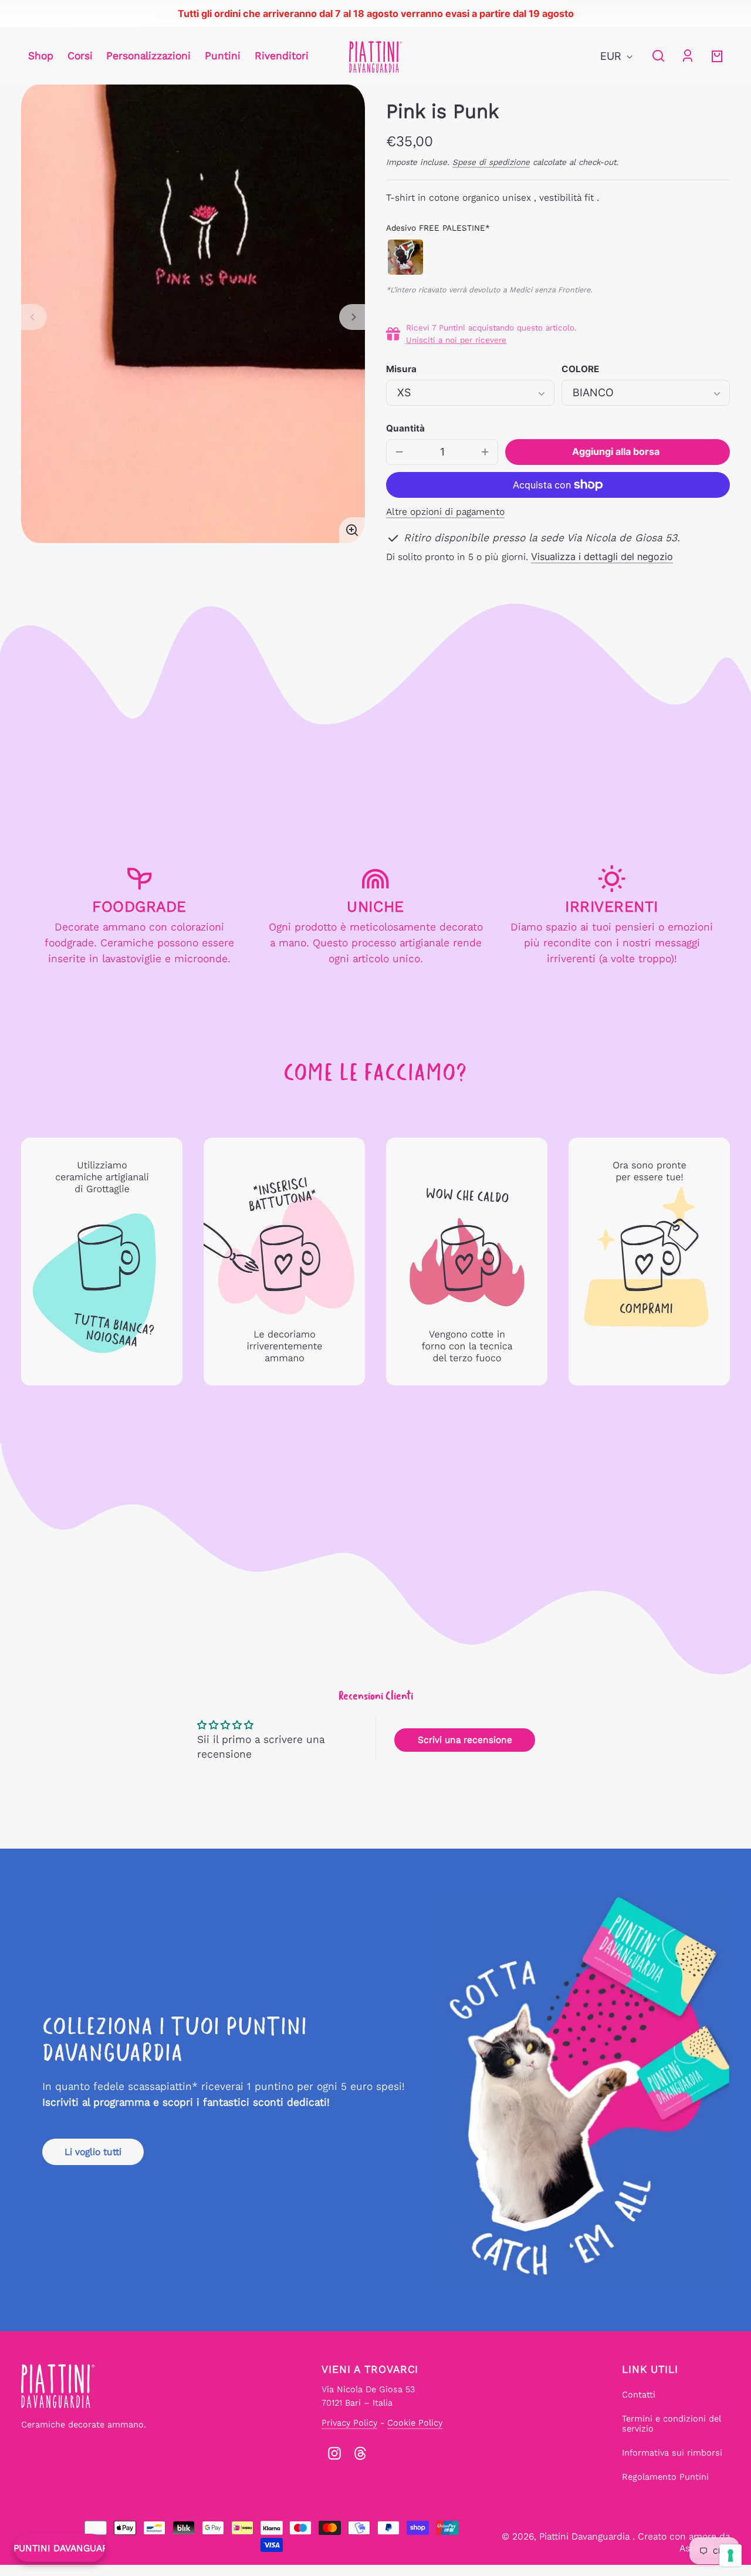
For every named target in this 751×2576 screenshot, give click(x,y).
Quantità (405, 428)
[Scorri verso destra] (352, 317)
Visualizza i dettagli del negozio (602, 557)
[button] (658, 56)
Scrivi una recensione (465, 1740)
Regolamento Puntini (665, 2477)
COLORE (580, 369)
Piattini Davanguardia (586, 2536)
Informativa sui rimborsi (672, 2453)
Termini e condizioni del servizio (671, 2424)
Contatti (639, 2395)
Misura (401, 369)
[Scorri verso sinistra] (34, 317)
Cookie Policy (415, 2423)
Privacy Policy (349, 2423)
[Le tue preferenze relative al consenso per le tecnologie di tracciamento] (730, 2555)
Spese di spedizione (491, 162)
